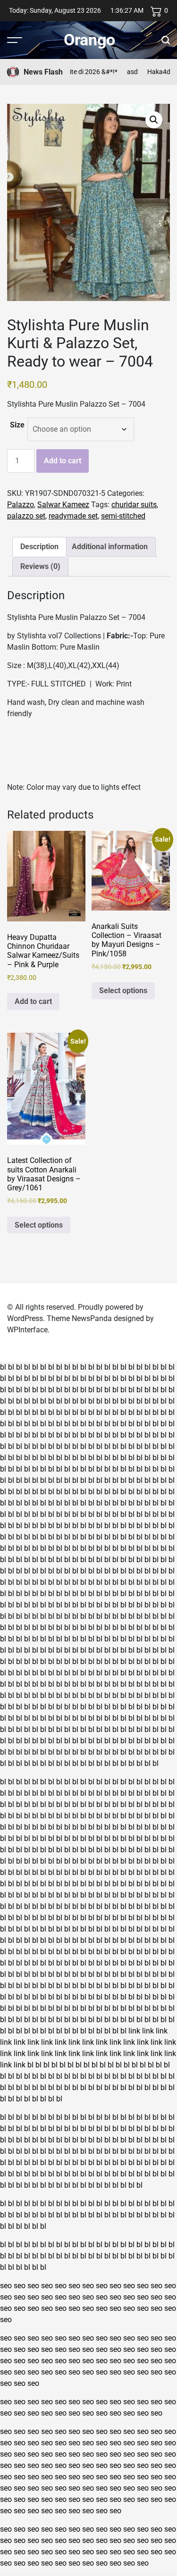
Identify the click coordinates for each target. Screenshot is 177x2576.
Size (17, 425)
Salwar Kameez (63, 505)
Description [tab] (39, 547)
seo (6, 2286)
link (134, 2031)
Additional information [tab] (110, 547)
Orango (89, 40)
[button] (154, 120)
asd (121, 72)
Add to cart (63, 461)
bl (3, 1367)
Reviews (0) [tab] (40, 566)
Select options (123, 991)
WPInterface (27, 1330)
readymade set (73, 516)
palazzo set (26, 516)
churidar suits (134, 505)
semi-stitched (123, 516)
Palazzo (21, 505)
